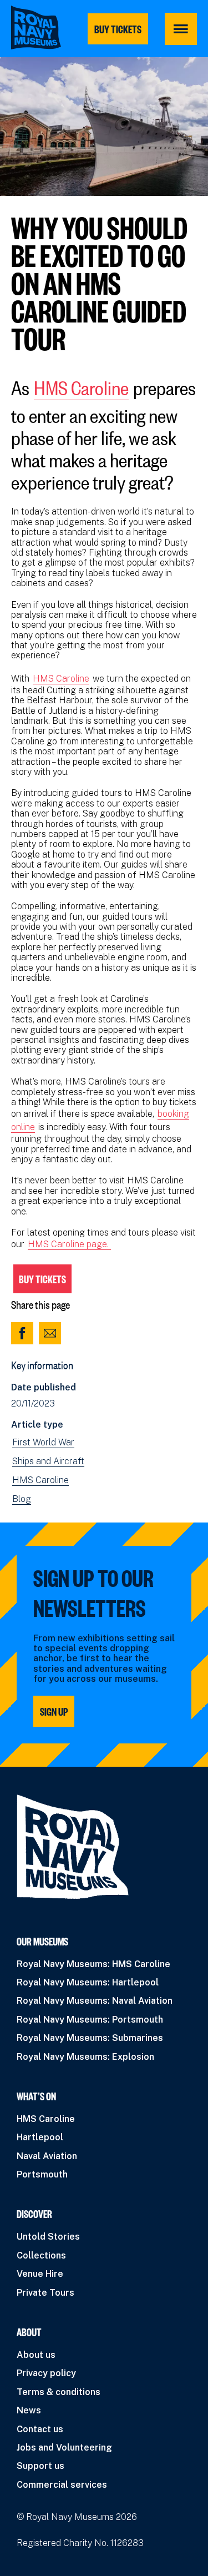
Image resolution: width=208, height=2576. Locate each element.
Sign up (54, 1711)
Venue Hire (40, 2274)
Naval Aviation (47, 2156)
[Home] (36, 27)
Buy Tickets (42, 1279)
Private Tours (45, 2293)
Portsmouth (42, 2174)
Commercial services (62, 2485)
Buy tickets (118, 29)
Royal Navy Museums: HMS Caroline (93, 1964)
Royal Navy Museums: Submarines (90, 2038)
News (29, 2410)
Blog (22, 1499)
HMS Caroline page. (69, 1244)
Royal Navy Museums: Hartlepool (88, 1982)
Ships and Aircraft (48, 1461)
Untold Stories (48, 2237)
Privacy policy (46, 2373)
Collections (41, 2255)
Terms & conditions (59, 2392)
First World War (43, 1443)
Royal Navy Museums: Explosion (85, 2057)
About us (36, 2355)
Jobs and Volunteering (64, 2448)
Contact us (40, 2429)
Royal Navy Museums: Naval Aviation (95, 2001)
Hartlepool (40, 2137)
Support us (40, 2466)
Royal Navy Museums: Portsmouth (90, 2020)
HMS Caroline (81, 385)
